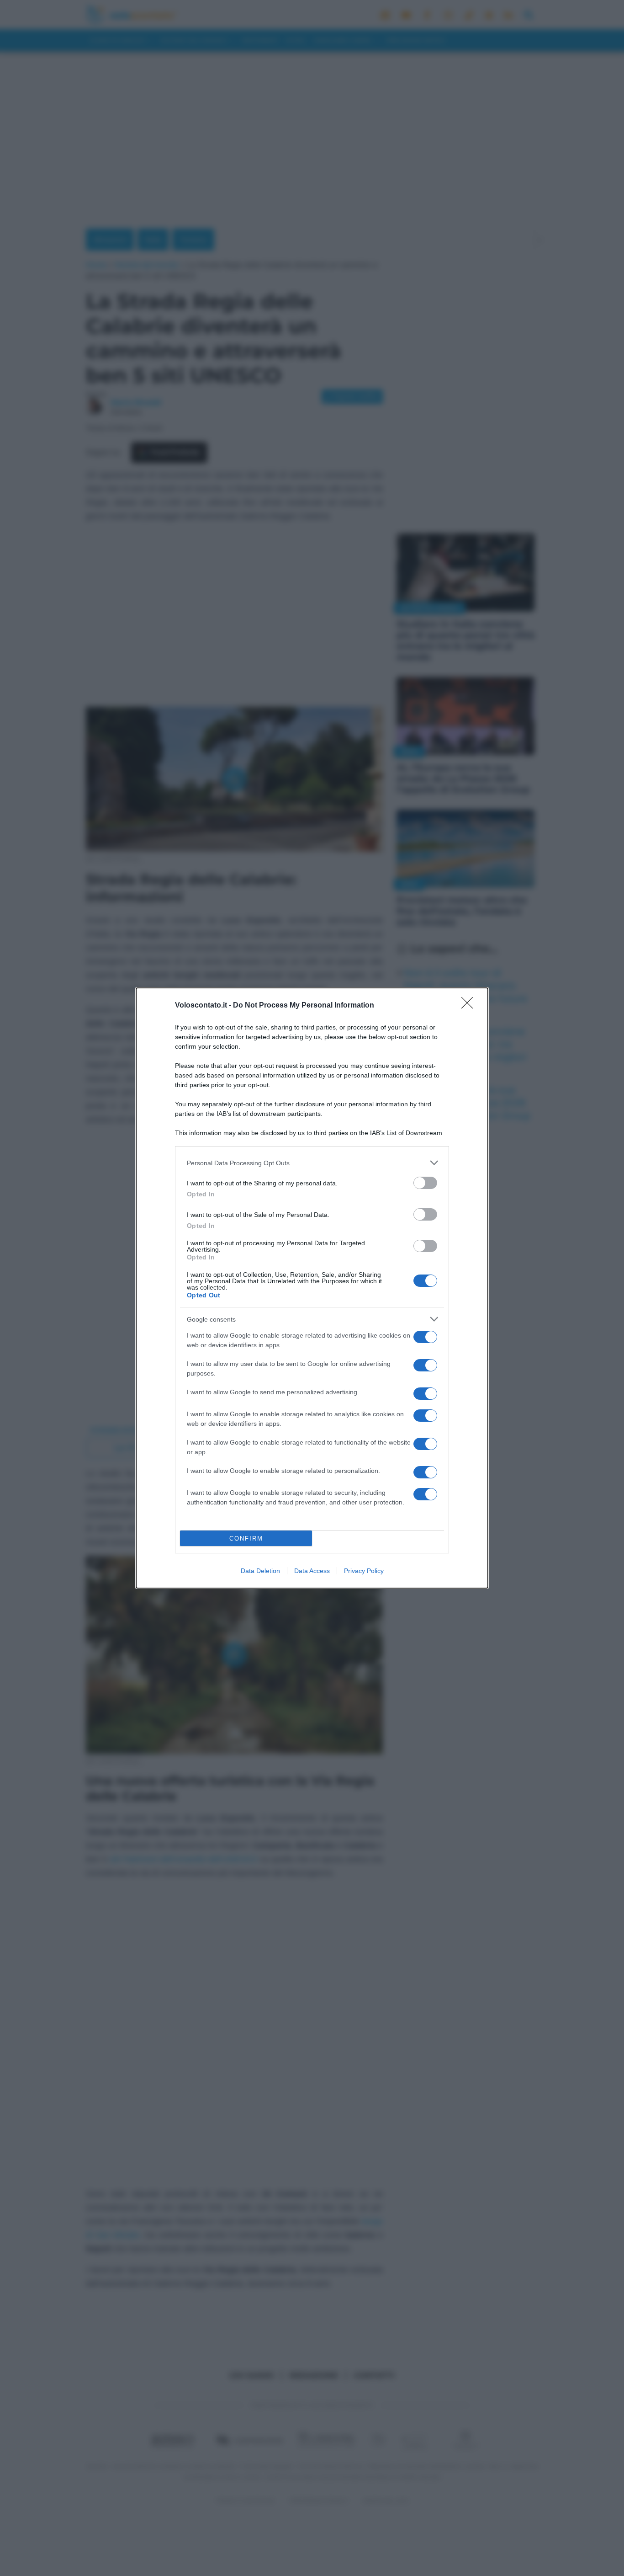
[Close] (470, 1006)
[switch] (425, 1183)
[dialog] (312, 1288)
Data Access (312, 1571)
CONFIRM (246, 1539)
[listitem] (312, 1163)
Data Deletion (260, 1571)
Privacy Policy (364, 1571)
